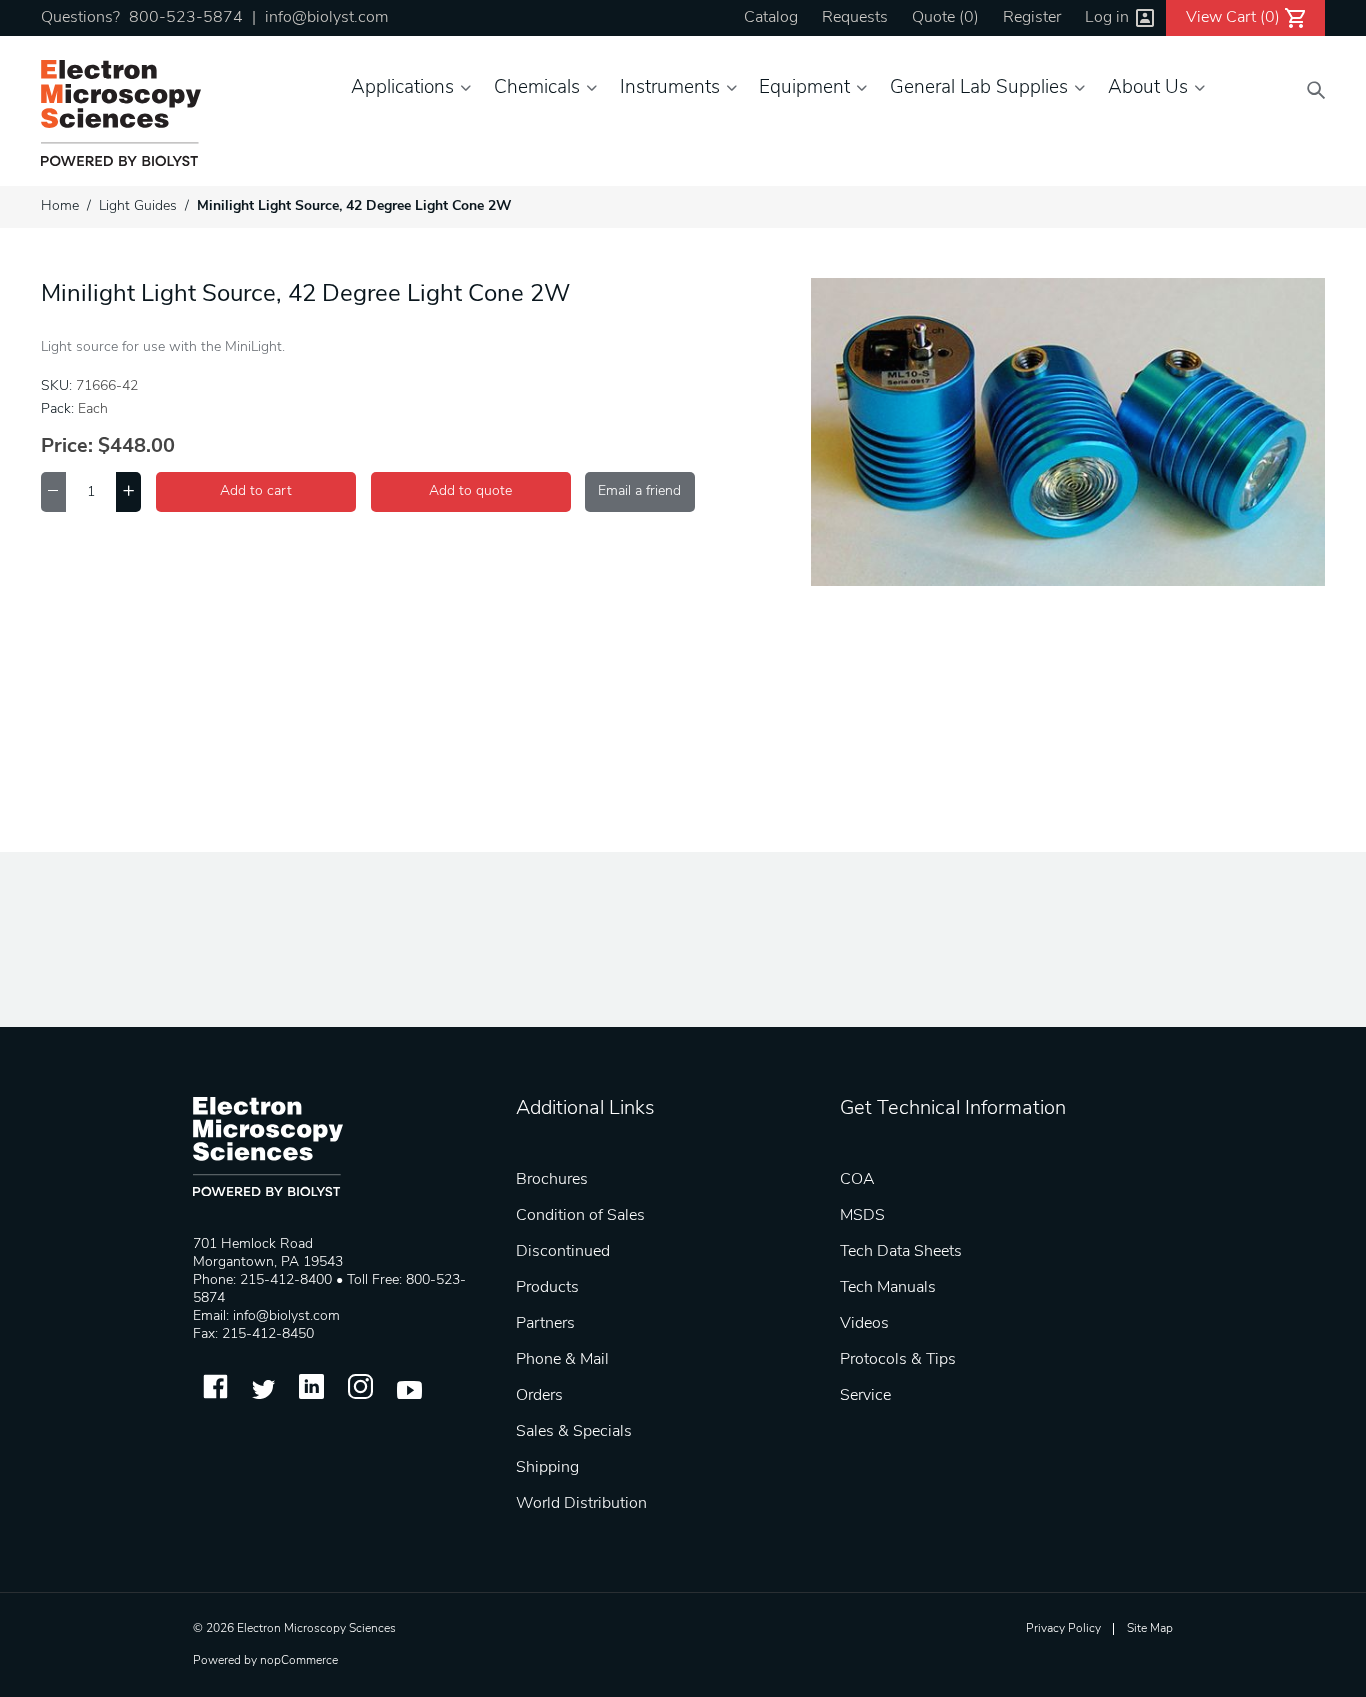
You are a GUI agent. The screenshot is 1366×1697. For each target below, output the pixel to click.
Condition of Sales (580, 1216)
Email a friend (639, 491)
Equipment (804, 88)
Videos (864, 1324)
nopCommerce (299, 1661)
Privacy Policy (1063, 1629)
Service (865, 1396)
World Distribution (581, 1504)
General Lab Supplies (979, 88)
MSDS (862, 1216)
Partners (545, 1324)
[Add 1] (128, 492)
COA (857, 1180)
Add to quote (470, 491)
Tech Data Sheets (901, 1252)
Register (1032, 18)
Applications (402, 88)
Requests (855, 18)
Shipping (547, 1468)
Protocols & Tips (898, 1360)
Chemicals (537, 88)
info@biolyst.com (326, 18)
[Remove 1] (53, 492)
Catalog (771, 18)
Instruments (670, 88)
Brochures (552, 1180)
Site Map (1150, 1629)
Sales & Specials (574, 1432)
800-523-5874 (186, 18)
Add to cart (256, 491)
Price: (67, 447)
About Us (1148, 88)
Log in (1107, 18)
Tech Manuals (888, 1288)
